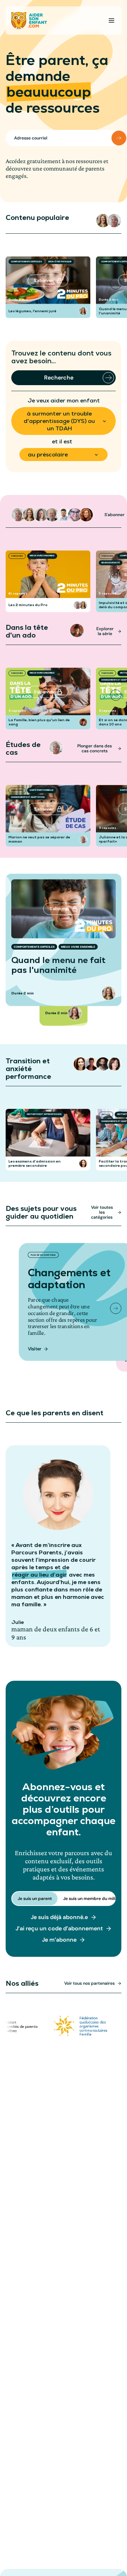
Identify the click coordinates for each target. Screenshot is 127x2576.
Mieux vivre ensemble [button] (42, 556)
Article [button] (16, 1114)
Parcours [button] (17, 556)
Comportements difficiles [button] (26, 262)
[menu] (111, 20)
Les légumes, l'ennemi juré (32, 311)
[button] (103, 221)
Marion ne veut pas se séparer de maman (39, 839)
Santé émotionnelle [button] (42, 790)
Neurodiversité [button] (111, 563)
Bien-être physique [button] (60, 262)
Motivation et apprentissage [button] (44, 1114)
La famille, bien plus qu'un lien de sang (39, 722)
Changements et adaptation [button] (28, 797)
